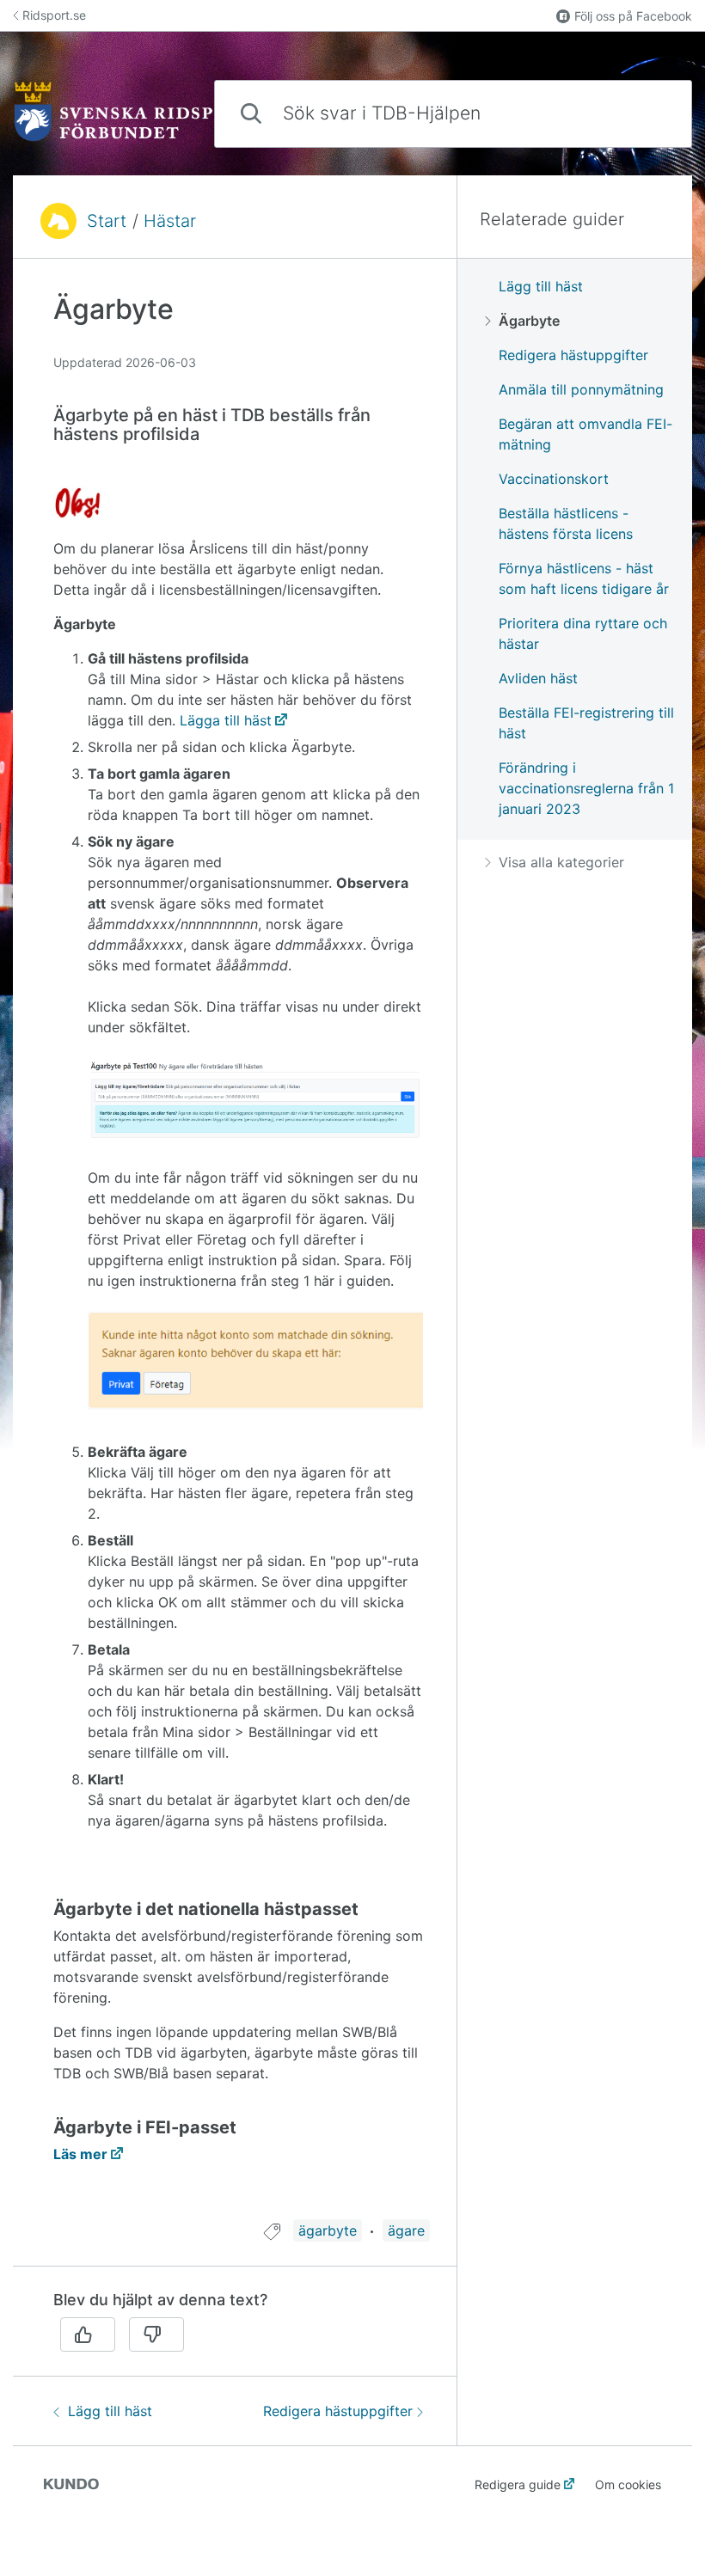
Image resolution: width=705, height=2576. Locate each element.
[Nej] (156, 2334)
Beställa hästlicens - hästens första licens (566, 523)
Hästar (170, 221)
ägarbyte (328, 2230)
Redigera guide (518, 2484)
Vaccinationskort (554, 479)
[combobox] (453, 114)
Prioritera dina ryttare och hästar (583, 633)
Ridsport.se (54, 15)
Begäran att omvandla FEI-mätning (585, 434)
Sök (650, 113)
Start (107, 221)
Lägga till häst (226, 720)
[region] (235, 1249)
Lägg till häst (110, 2411)
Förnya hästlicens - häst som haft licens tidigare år (584, 578)
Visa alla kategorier (561, 862)
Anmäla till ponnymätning (581, 389)
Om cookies (628, 2484)
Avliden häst (538, 678)
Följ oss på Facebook (633, 16)
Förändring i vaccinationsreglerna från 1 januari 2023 (586, 788)
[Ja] (88, 2334)
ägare (406, 2230)
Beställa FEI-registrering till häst (586, 723)
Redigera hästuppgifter (338, 2411)
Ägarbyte (529, 321)
